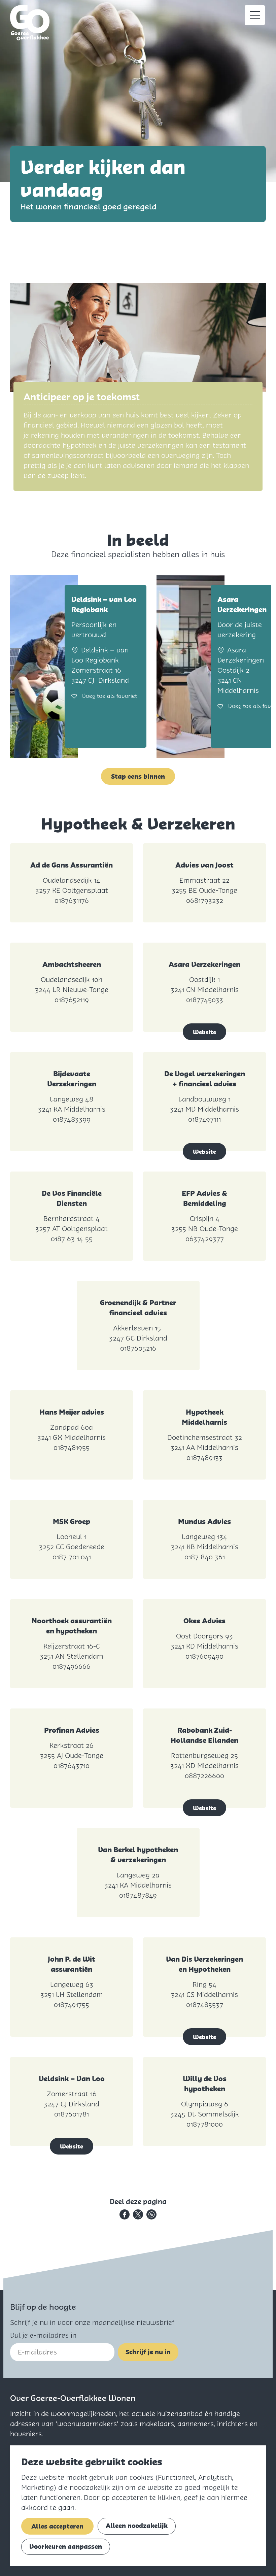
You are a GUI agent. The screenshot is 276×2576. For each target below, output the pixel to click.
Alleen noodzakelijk (137, 2526)
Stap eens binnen (138, 776)
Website (204, 1032)
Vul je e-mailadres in (43, 2335)
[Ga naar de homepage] (30, 23)
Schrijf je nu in (148, 2352)
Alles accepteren (57, 2526)
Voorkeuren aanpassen (66, 2547)
